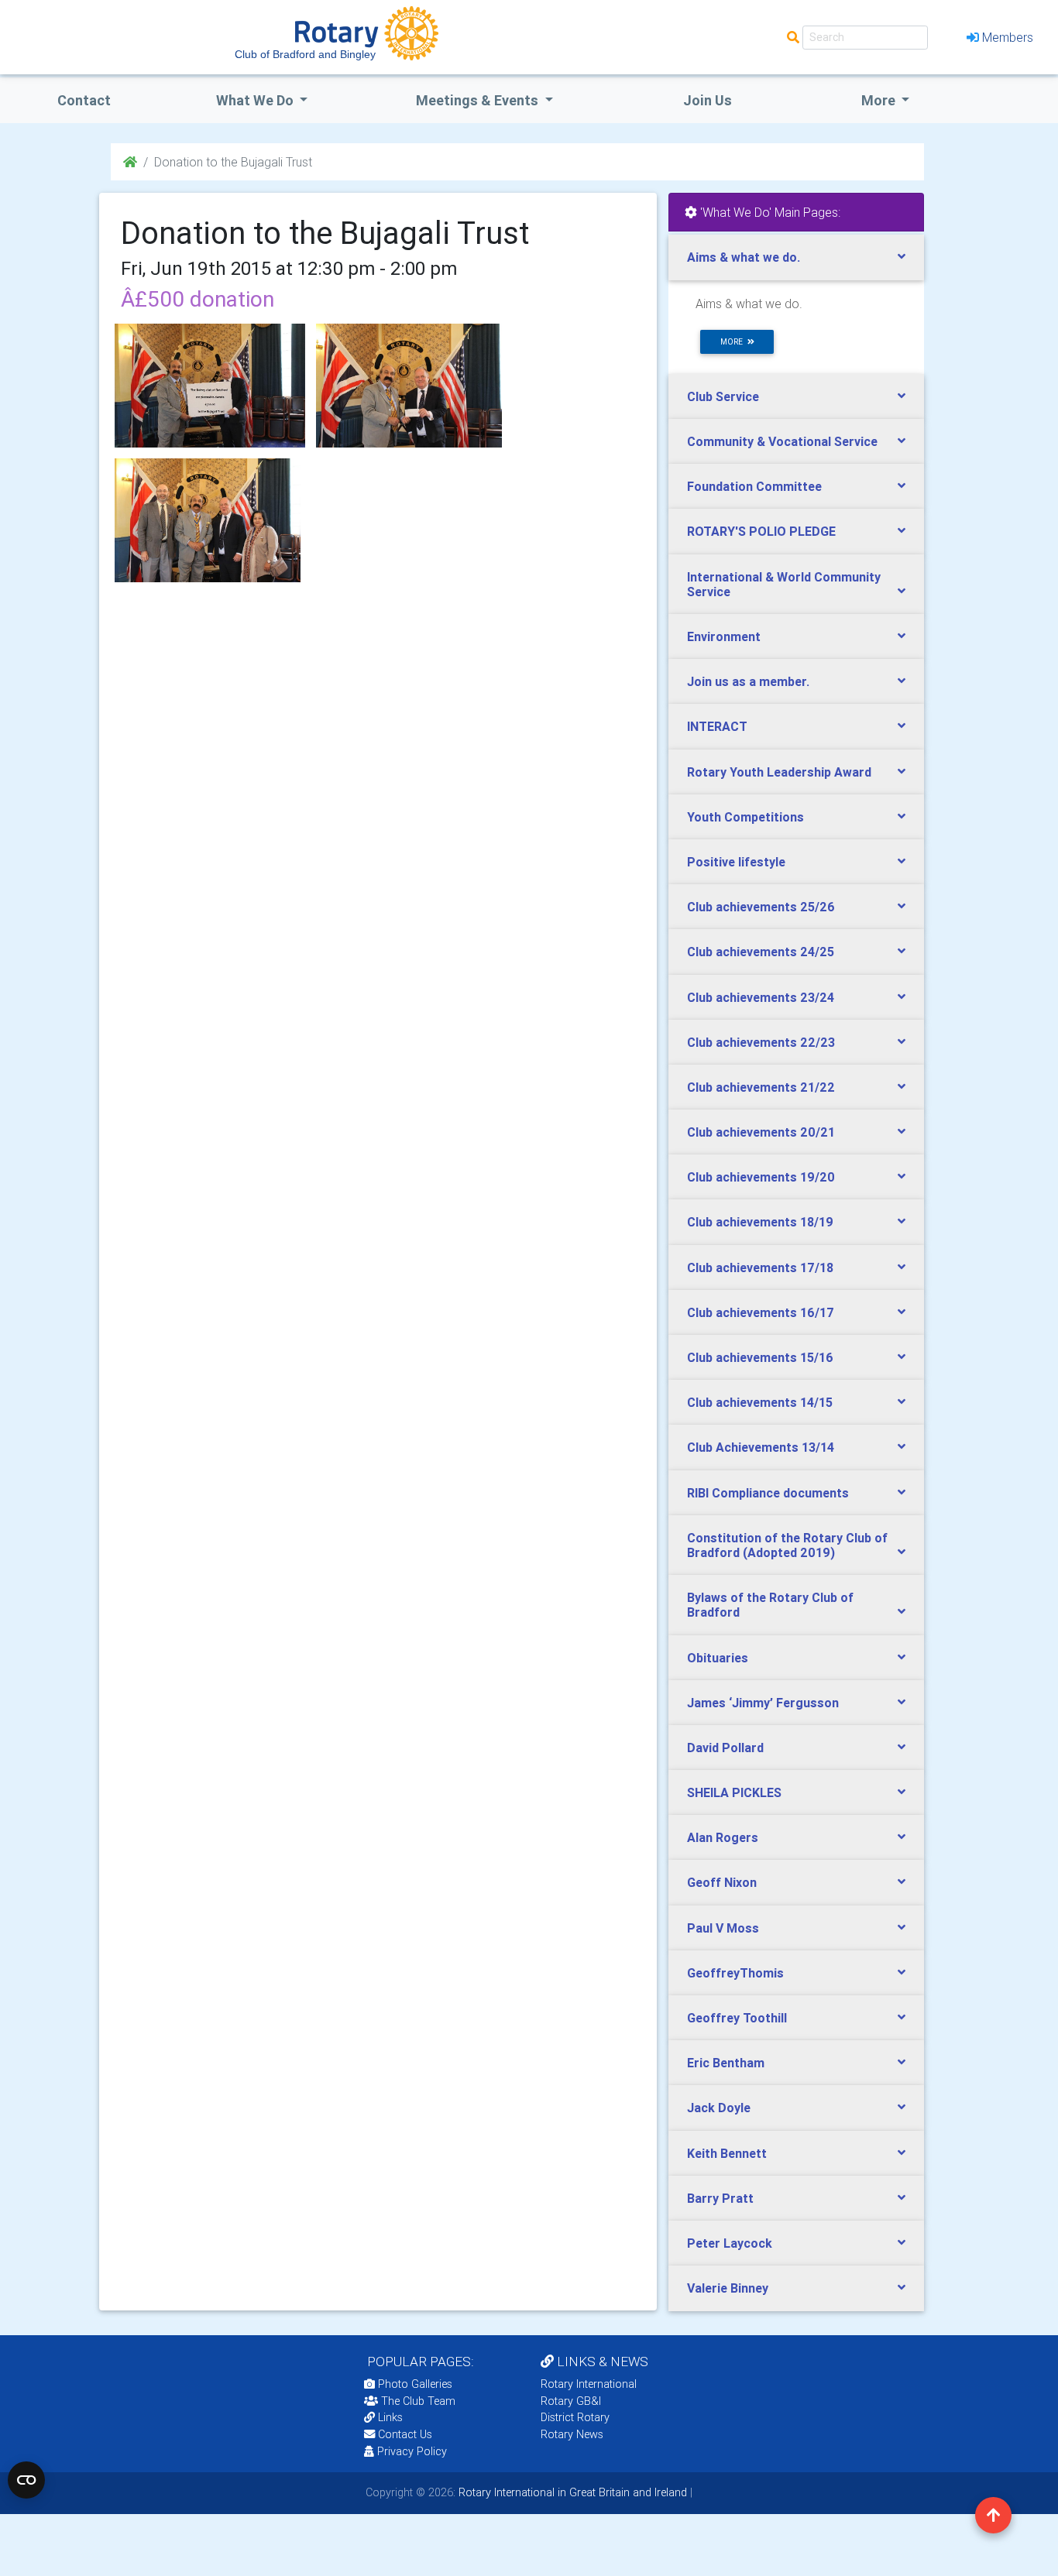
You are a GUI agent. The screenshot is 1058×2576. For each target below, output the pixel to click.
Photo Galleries (414, 2384)
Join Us (708, 100)
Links (390, 2417)
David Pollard (725, 1748)
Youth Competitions (745, 817)
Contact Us (404, 2434)
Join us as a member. (748, 681)
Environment (724, 636)
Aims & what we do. (744, 257)
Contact (84, 100)
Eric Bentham (726, 2063)
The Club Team (418, 2401)
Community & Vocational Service (782, 441)
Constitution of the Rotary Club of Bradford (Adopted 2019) (787, 1545)
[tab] (796, 257)
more (734, 342)
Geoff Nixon (722, 1882)
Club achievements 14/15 (760, 1402)
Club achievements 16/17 (761, 1312)
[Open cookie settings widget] (26, 2480)
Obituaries (718, 1658)
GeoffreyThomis (735, 1973)
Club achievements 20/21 (761, 1132)
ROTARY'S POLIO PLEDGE (761, 531)
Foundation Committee (754, 486)
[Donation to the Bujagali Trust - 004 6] (208, 520)
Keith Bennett (727, 2153)
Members (1008, 37)
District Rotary (575, 2417)
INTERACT (717, 726)
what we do (256, 100)
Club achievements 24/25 (761, 952)
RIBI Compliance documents (768, 1493)
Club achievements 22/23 (761, 1042)
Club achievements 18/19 (760, 1222)
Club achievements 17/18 (760, 1267)
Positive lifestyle (736, 862)
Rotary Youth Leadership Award (779, 772)
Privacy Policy (412, 2451)
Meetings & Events (479, 100)
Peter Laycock (730, 2243)
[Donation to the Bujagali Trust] (210, 386)
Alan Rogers (723, 1837)
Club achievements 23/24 (761, 997)
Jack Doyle (719, 2108)
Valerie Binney (728, 2288)
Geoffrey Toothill (737, 2018)
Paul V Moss (723, 1928)
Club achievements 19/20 (761, 1177)
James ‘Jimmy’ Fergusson (763, 1703)
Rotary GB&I (571, 2401)
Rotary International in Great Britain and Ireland (571, 2492)
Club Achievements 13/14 (761, 1447)
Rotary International (589, 2384)
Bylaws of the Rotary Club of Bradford (770, 1605)
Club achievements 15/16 (760, 1357)
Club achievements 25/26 (761, 907)
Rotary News (572, 2434)
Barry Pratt (720, 2198)
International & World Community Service (784, 584)
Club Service (723, 396)
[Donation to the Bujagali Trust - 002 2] (409, 386)
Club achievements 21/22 (761, 1087)
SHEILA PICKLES (734, 1792)
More (880, 100)
